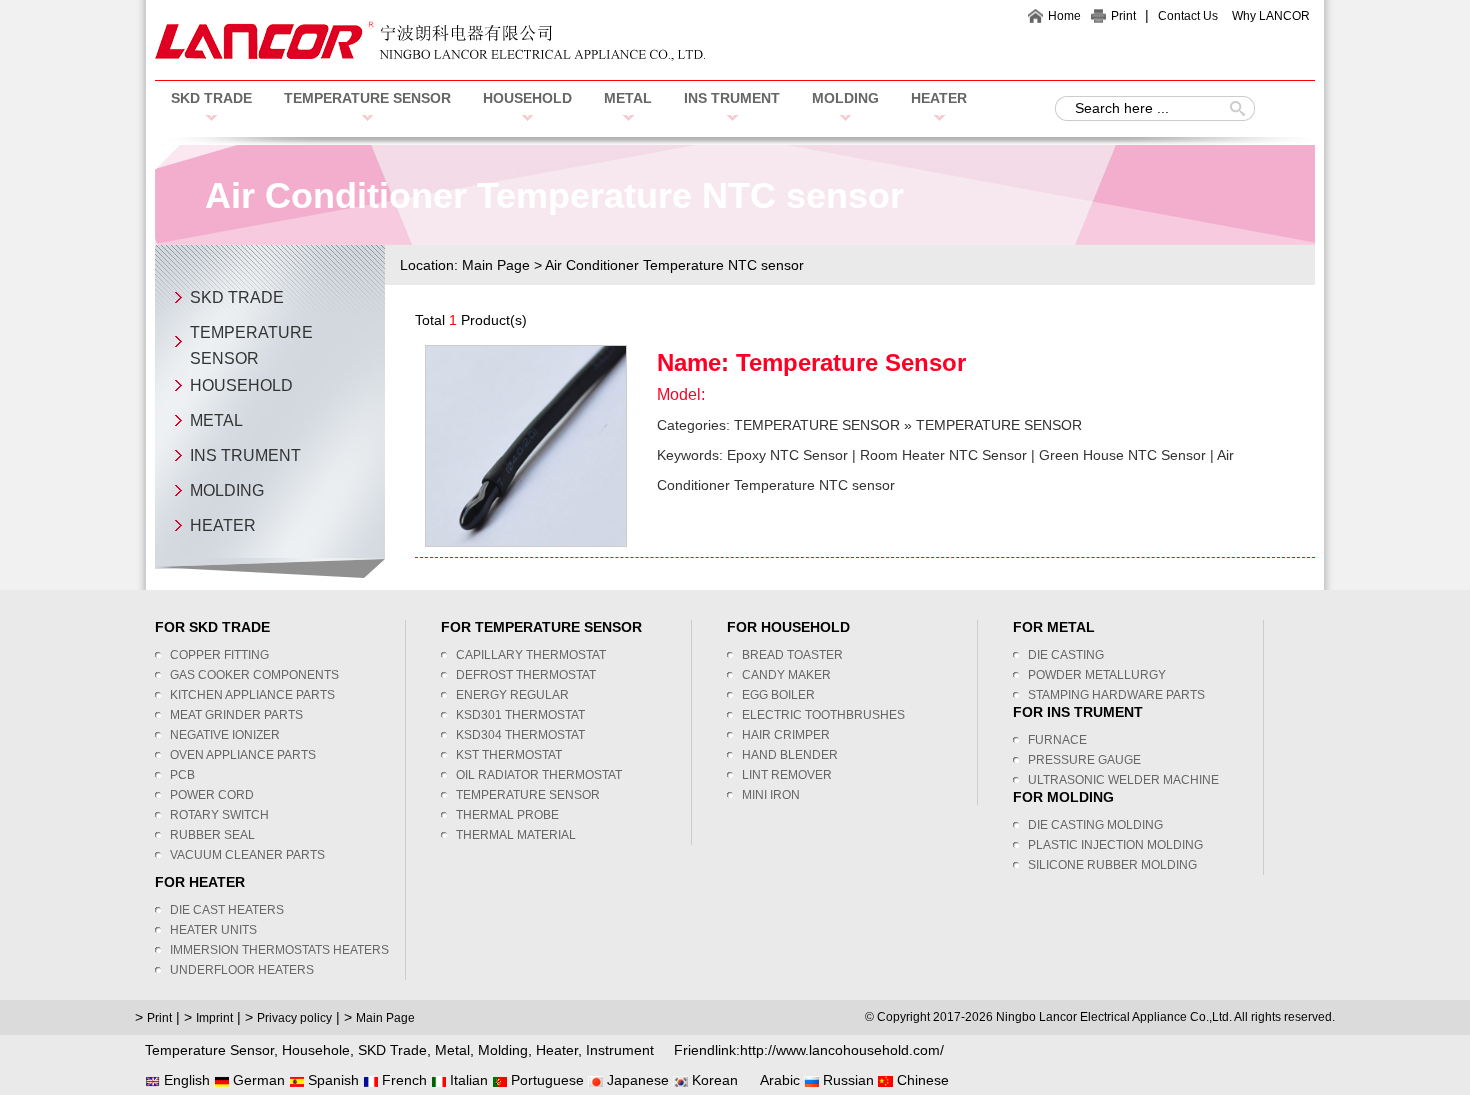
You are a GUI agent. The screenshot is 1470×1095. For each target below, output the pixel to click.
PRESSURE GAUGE (1084, 760)
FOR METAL (1054, 627)
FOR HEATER (200, 882)
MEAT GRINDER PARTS (236, 715)
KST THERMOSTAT (509, 755)
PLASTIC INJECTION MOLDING (1115, 845)
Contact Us (1188, 16)
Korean (713, 1080)
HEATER (939, 98)
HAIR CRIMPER (786, 735)
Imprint (214, 1018)
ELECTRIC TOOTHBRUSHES (823, 715)
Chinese (921, 1080)
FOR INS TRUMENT (1078, 712)
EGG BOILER (778, 695)
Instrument (620, 1050)
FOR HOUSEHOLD (788, 627)
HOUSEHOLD (527, 98)
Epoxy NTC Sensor (787, 455)
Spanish (331, 1080)
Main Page (496, 265)
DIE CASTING (1066, 655)
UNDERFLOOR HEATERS (242, 970)
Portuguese (545, 1080)
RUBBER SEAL (212, 835)
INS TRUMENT (732, 98)
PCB (182, 775)
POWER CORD (212, 795)
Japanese (636, 1080)
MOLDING (845, 98)
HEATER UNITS (213, 930)
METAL (628, 98)
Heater (557, 1050)
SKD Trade (392, 1050)
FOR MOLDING (1063, 797)
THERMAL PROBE (507, 815)
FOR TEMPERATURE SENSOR (541, 627)
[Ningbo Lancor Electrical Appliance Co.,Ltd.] (430, 56)
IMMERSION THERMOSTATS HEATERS (279, 950)
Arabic (778, 1080)
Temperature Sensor (851, 362)
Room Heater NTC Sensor (943, 455)
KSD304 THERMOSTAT (520, 735)
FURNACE (1057, 740)
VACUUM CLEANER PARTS (247, 855)
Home (1064, 16)
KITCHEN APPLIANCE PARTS (252, 695)
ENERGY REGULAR (512, 695)
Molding (503, 1050)
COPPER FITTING (219, 655)
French (402, 1080)
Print (1123, 16)
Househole (316, 1050)
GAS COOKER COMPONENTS (254, 675)
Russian (846, 1080)
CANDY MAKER (786, 675)
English (185, 1080)
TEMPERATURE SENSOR (367, 98)
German (257, 1080)
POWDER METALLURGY (1097, 675)
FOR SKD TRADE (212, 627)
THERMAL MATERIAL (516, 835)
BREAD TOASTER (792, 655)
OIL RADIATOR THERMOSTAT (539, 775)
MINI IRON (771, 795)
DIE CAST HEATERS (227, 910)
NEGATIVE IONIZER (225, 735)
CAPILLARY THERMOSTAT (531, 655)
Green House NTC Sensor (1122, 455)
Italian (467, 1080)
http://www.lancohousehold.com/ (842, 1050)
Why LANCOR (1271, 16)
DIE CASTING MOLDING (1095, 825)
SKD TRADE (211, 98)
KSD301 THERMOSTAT (520, 715)
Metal (452, 1050)
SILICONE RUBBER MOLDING (1112, 865)
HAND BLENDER (790, 755)
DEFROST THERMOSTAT (526, 675)
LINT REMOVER (787, 775)
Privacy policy (294, 1018)
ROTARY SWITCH (219, 815)
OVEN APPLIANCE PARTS (243, 755)
